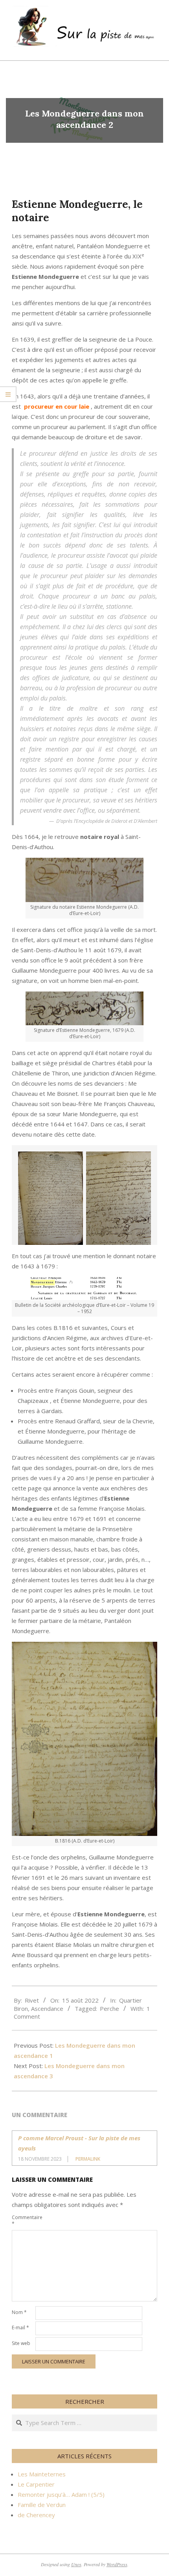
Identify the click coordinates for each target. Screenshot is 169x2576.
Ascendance (47, 2008)
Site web (21, 2343)
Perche (109, 2008)
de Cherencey (36, 2515)
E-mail (20, 2328)
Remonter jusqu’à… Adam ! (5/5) (61, 2494)
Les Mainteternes (42, 2474)
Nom (19, 2312)
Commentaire (23, 2220)
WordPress (117, 2564)
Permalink (88, 2159)
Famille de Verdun (42, 2505)
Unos (76, 2564)
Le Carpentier (36, 2484)
